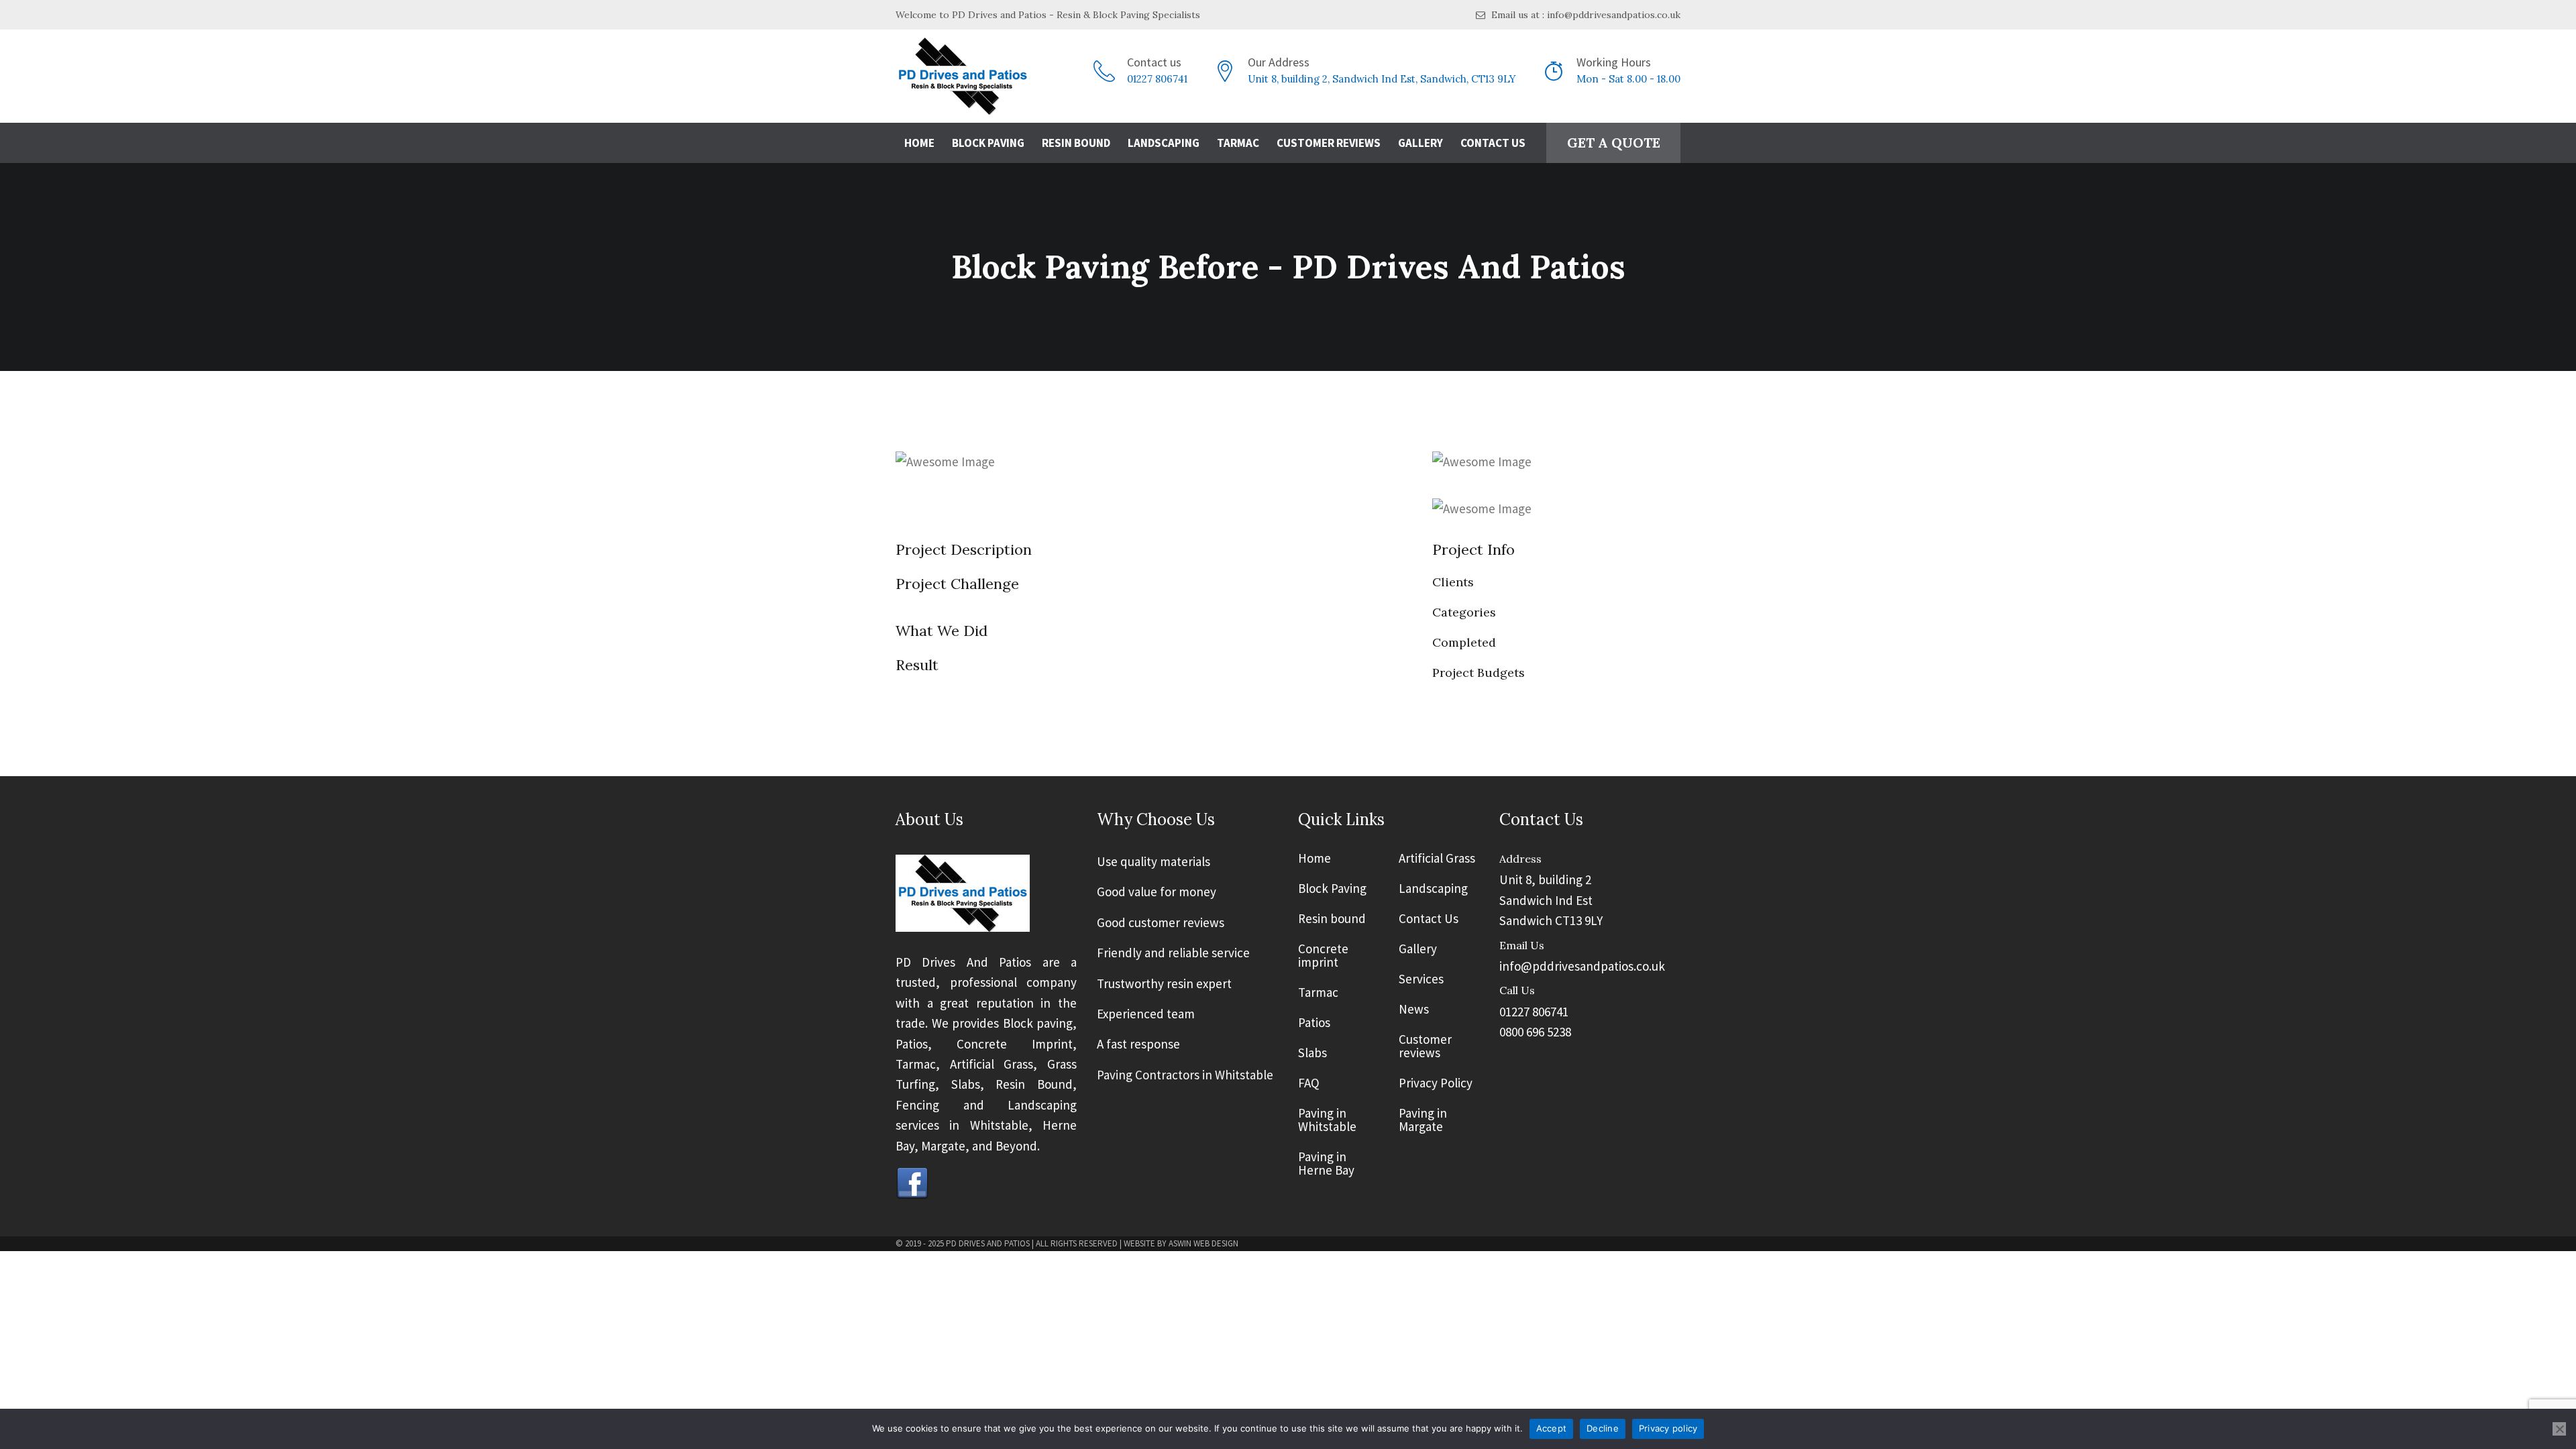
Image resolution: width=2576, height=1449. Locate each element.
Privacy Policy (1436, 1083)
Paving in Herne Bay (1326, 1164)
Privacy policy (1668, 1428)
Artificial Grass (1437, 859)
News (1414, 1010)
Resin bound (1332, 919)
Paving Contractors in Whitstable (1185, 1075)
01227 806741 (1157, 79)
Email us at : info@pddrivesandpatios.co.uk (1585, 15)
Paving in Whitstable (1327, 1120)
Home (919, 143)
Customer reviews (1425, 1046)
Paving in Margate (1423, 1120)
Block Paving (988, 143)
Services (1421, 979)
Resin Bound (1076, 143)
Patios (1314, 1023)
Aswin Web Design (1203, 1243)
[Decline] (2559, 1429)
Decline (1603, 1428)
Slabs (1312, 1053)
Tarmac (1238, 143)
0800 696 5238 (1535, 1032)
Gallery (1420, 143)
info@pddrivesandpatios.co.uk (1582, 966)
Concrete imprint (1323, 956)
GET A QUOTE (1614, 143)
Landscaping (1164, 143)
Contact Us (1493, 143)
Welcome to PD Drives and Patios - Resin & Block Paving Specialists (1048, 15)
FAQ (1309, 1083)
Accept (1552, 1428)
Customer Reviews (1329, 143)
